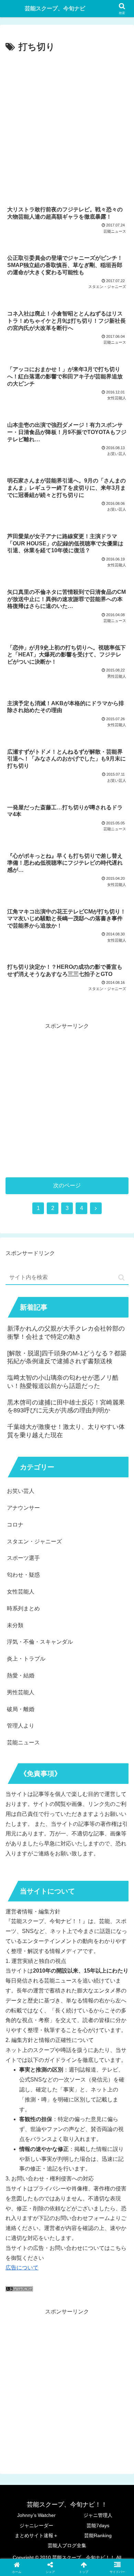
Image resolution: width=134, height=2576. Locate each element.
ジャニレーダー (36, 2525)
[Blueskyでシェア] (82, 2028)
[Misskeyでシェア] (112, 2028)
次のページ (67, 1185)
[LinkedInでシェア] (67, 2066)
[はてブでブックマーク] (52, 2047)
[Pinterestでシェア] (37, 2066)
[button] (121, 1278)
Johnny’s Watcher (36, 2515)
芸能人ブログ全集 (67, 2545)
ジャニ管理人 (98, 2515)
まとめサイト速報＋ (36, 2535)
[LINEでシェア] (112, 2047)
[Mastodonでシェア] (52, 2028)
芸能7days (98, 2525)
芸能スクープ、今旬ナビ (55, 8)
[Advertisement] (67, 125)
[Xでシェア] (22, 2028)
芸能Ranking (98, 2535)
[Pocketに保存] (82, 2047)
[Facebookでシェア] (22, 2047)
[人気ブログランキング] (19, 2290)
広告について (22, 2268)
